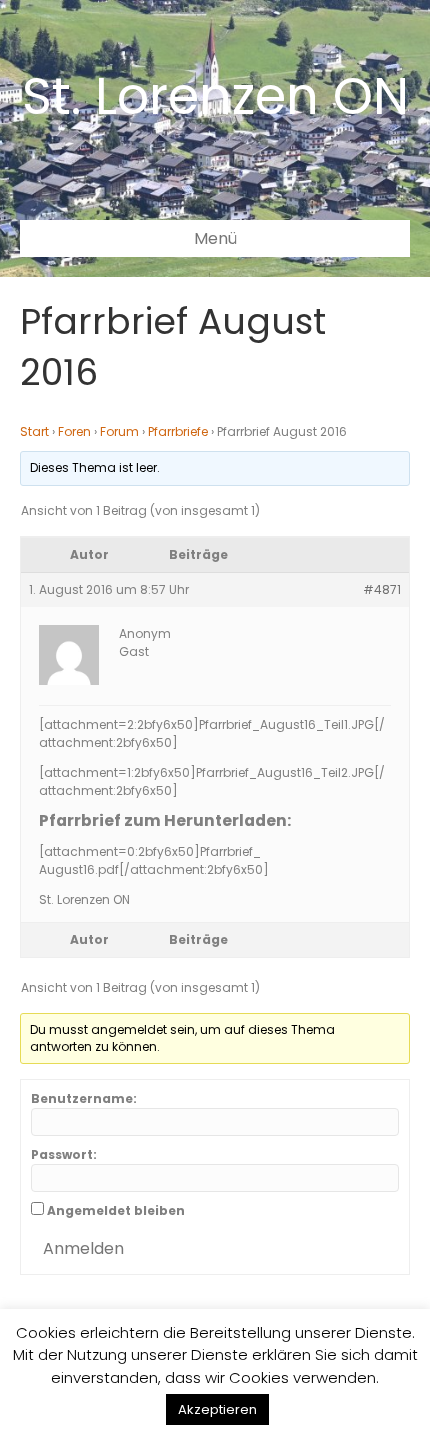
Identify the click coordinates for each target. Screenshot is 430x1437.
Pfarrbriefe (178, 431)
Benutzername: (84, 1098)
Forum (119, 431)
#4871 (382, 589)
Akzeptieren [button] (217, 1409)
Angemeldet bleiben (116, 1210)
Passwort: (64, 1154)
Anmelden (83, 1248)
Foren (74, 431)
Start (34, 431)
